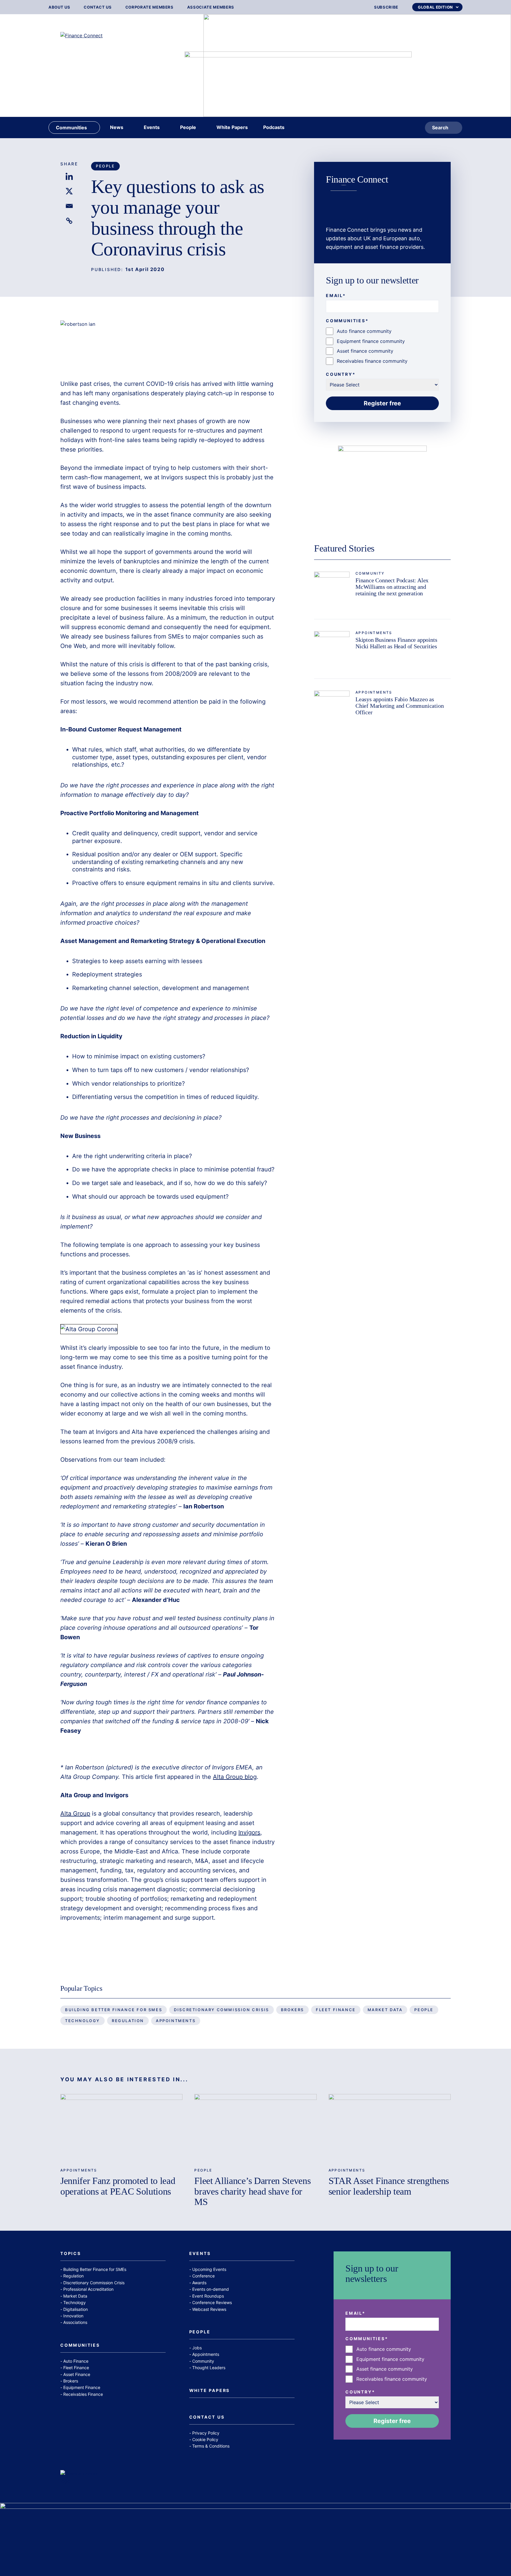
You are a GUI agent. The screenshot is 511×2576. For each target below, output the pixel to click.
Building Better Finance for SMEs (114, 2010)
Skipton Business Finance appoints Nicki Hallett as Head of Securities (396, 643)
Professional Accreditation (88, 2289)
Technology (83, 2021)
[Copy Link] (69, 221)
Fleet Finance (336, 2010)
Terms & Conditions (211, 2446)
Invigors (249, 1832)
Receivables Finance (83, 2394)
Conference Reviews (212, 2302)
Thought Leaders (209, 2368)
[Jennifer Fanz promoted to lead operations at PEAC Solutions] (121, 2128)
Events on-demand (211, 2289)
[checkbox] (382, 346)
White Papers (210, 2391)
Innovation (73, 2316)
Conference (203, 2276)
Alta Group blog (235, 1777)
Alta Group (75, 1813)
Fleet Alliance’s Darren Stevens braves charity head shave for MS (252, 2191)
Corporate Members (149, 7)
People (105, 166)
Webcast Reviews (209, 2309)
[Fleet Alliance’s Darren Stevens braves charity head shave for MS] (255, 2128)
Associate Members (211, 7)
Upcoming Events (209, 2269)
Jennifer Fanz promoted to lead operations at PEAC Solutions (118, 2186)
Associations (75, 2322)
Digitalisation (76, 2309)
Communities (80, 2345)
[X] (69, 191)
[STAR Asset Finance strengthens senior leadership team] (390, 2128)
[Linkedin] (69, 176)
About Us (59, 7)
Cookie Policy (205, 2439)
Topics (71, 2254)
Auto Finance (76, 2361)
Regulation (128, 2021)
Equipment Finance (82, 2387)
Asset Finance (77, 2374)
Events (200, 2254)
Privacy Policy (206, 2433)
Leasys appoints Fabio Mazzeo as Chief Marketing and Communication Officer (400, 706)
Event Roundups (208, 2296)
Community (370, 573)
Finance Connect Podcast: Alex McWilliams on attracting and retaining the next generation (392, 587)
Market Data (385, 2010)
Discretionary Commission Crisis (221, 2010)
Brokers (292, 2010)
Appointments (374, 633)
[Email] (69, 206)
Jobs (197, 2348)
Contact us (98, 7)
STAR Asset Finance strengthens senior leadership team (389, 2186)
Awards (199, 2283)
